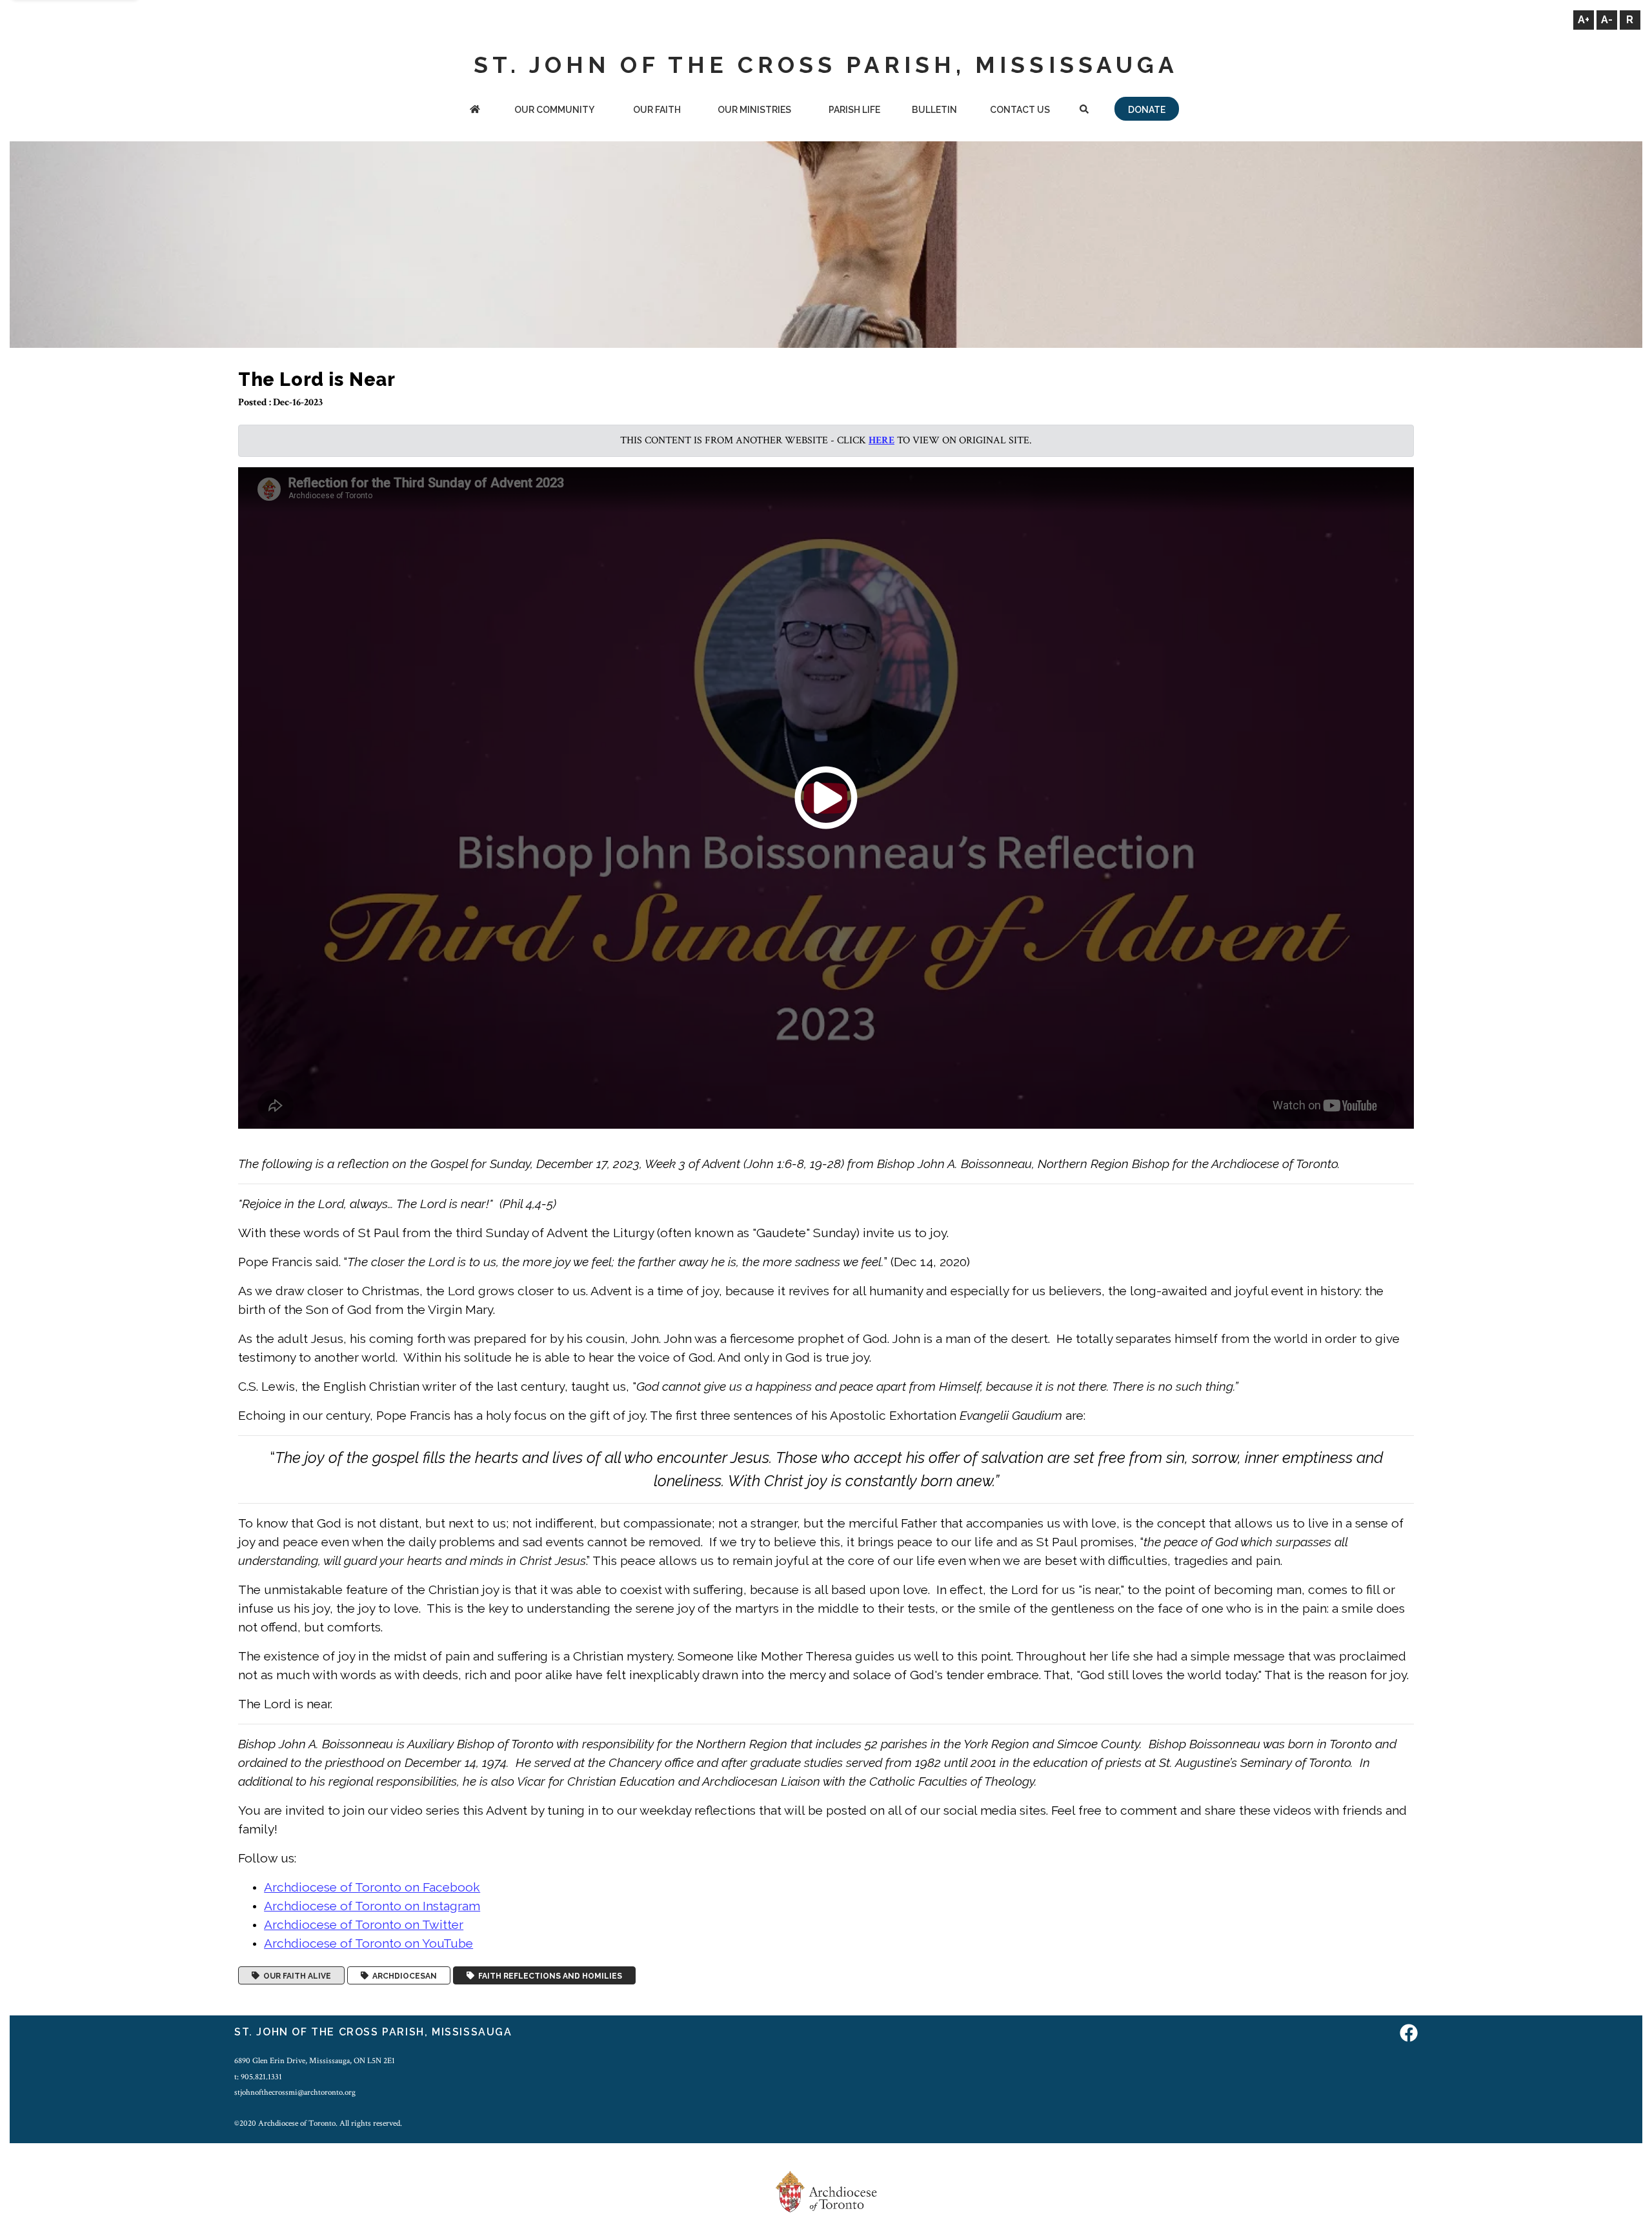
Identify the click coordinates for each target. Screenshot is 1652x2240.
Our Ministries (754, 110)
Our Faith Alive (295, 1975)
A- (1607, 20)
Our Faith (657, 110)
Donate (1147, 110)
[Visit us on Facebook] (1409, 2034)
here (881, 440)
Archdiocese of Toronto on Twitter (364, 1924)
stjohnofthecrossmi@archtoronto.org (295, 2092)
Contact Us (1020, 110)
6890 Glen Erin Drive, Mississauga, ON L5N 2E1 (315, 2061)
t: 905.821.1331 (258, 2077)
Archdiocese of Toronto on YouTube (368, 1943)
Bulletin (934, 110)
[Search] (1084, 111)
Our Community (554, 110)
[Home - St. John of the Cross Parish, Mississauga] (475, 111)
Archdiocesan (403, 1975)
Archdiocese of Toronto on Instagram (372, 1906)
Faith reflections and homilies (548, 1975)
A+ (1584, 20)
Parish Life (854, 110)
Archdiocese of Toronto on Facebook (372, 1887)
